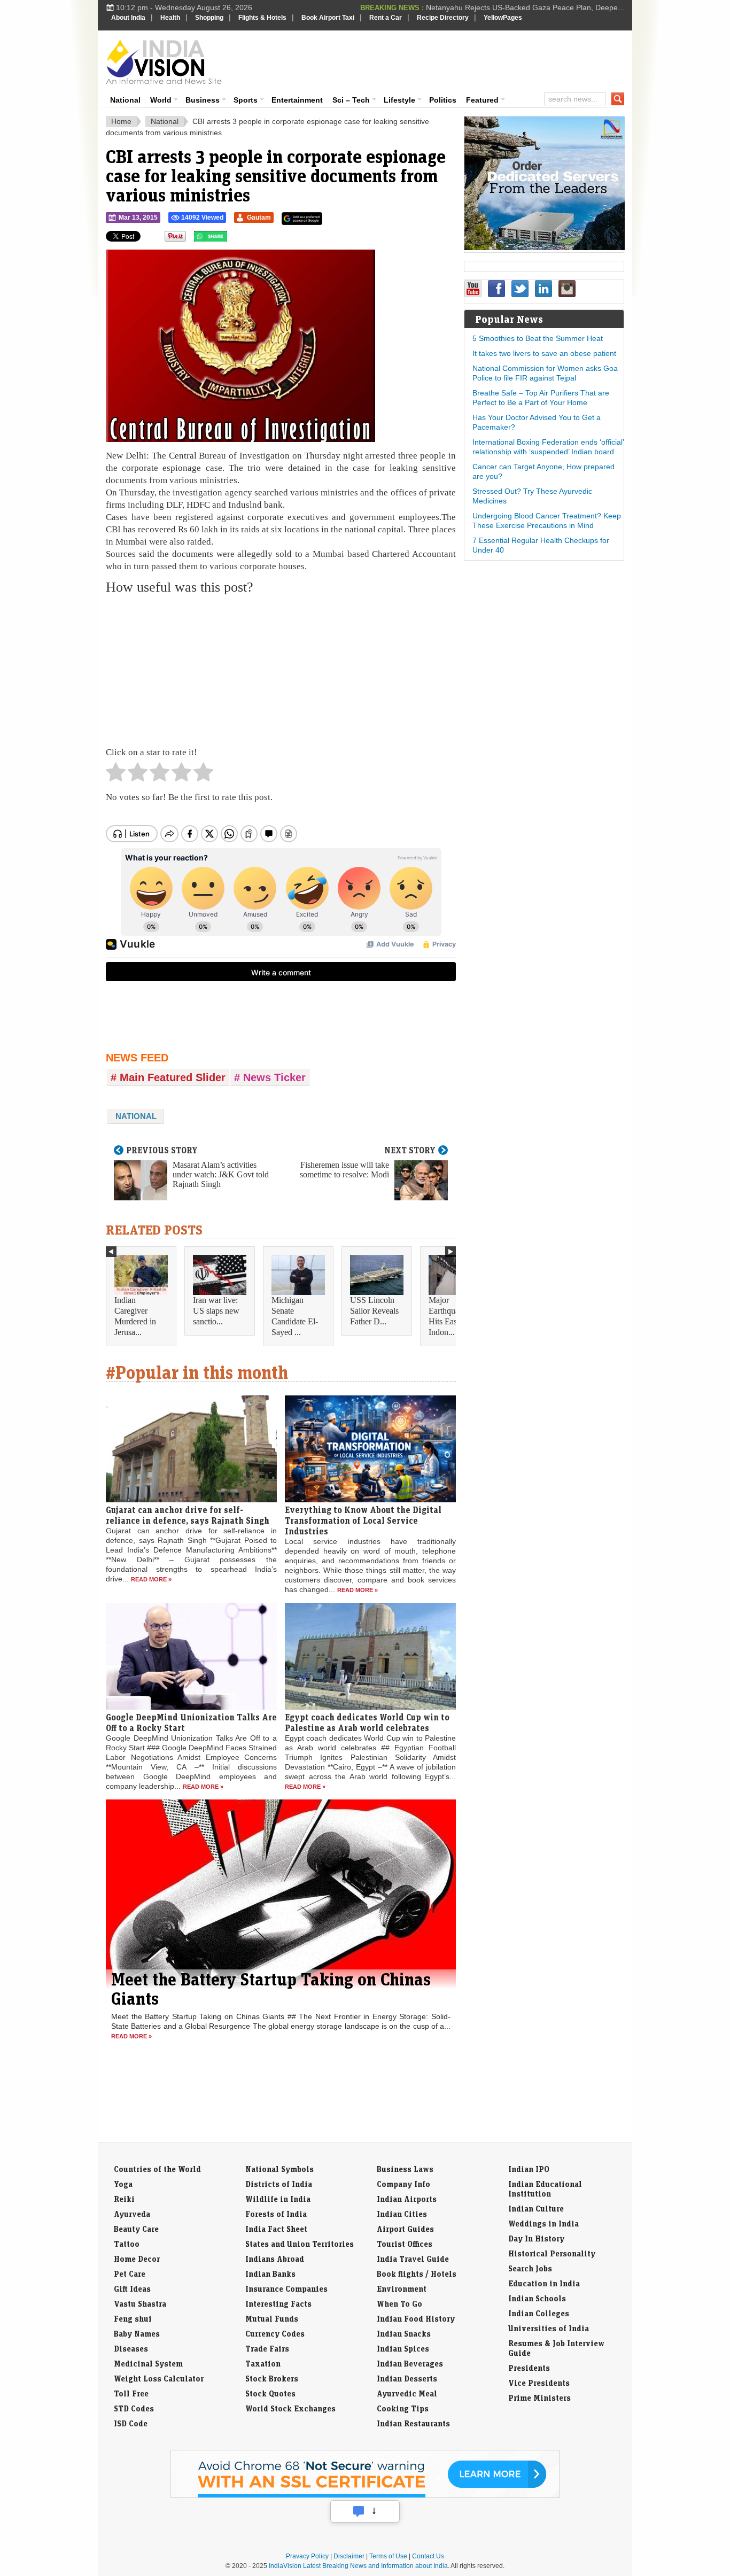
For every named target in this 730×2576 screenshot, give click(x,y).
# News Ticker (270, 1077)
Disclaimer (349, 2556)
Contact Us (428, 2556)
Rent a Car (386, 18)
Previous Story (162, 1150)
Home (121, 121)
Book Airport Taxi (328, 18)
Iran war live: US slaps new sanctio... (216, 1311)
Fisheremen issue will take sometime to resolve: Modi (344, 1170)
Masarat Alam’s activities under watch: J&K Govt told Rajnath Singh (221, 1174)
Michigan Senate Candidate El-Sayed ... (295, 1316)
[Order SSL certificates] (365, 2496)
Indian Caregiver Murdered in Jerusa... (135, 1316)
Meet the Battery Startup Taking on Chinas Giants (271, 1989)
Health (170, 18)
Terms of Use (388, 2556)
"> (231, 239)
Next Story (410, 1150)
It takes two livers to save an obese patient (544, 353)
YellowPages (503, 18)
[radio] (116, 775)
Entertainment (297, 100)
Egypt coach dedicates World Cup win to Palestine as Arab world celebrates (367, 1722)
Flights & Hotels (262, 18)
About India (128, 18)
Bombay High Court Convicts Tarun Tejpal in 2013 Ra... (531, 7)
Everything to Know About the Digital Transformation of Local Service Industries (363, 1520)
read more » (151, 1579)
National (125, 100)
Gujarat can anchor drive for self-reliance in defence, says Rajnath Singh (188, 1515)
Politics (443, 100)
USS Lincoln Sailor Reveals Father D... (374, 1311)
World (161, 100)
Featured (482, 100)
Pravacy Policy (307, 2556)
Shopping (209, 18)
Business (203, 100)
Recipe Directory (443, 18)
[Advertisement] (438, 60)
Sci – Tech (351, 100)
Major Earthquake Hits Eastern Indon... (449, 1316)
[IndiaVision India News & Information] (164, 61)
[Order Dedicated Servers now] (545, 247)
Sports (246, 100)
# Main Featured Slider (168, 1077)
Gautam (259, 218)
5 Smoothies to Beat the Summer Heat (538, 338)
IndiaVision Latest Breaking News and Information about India (358, 2566)
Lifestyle (399, 100)
